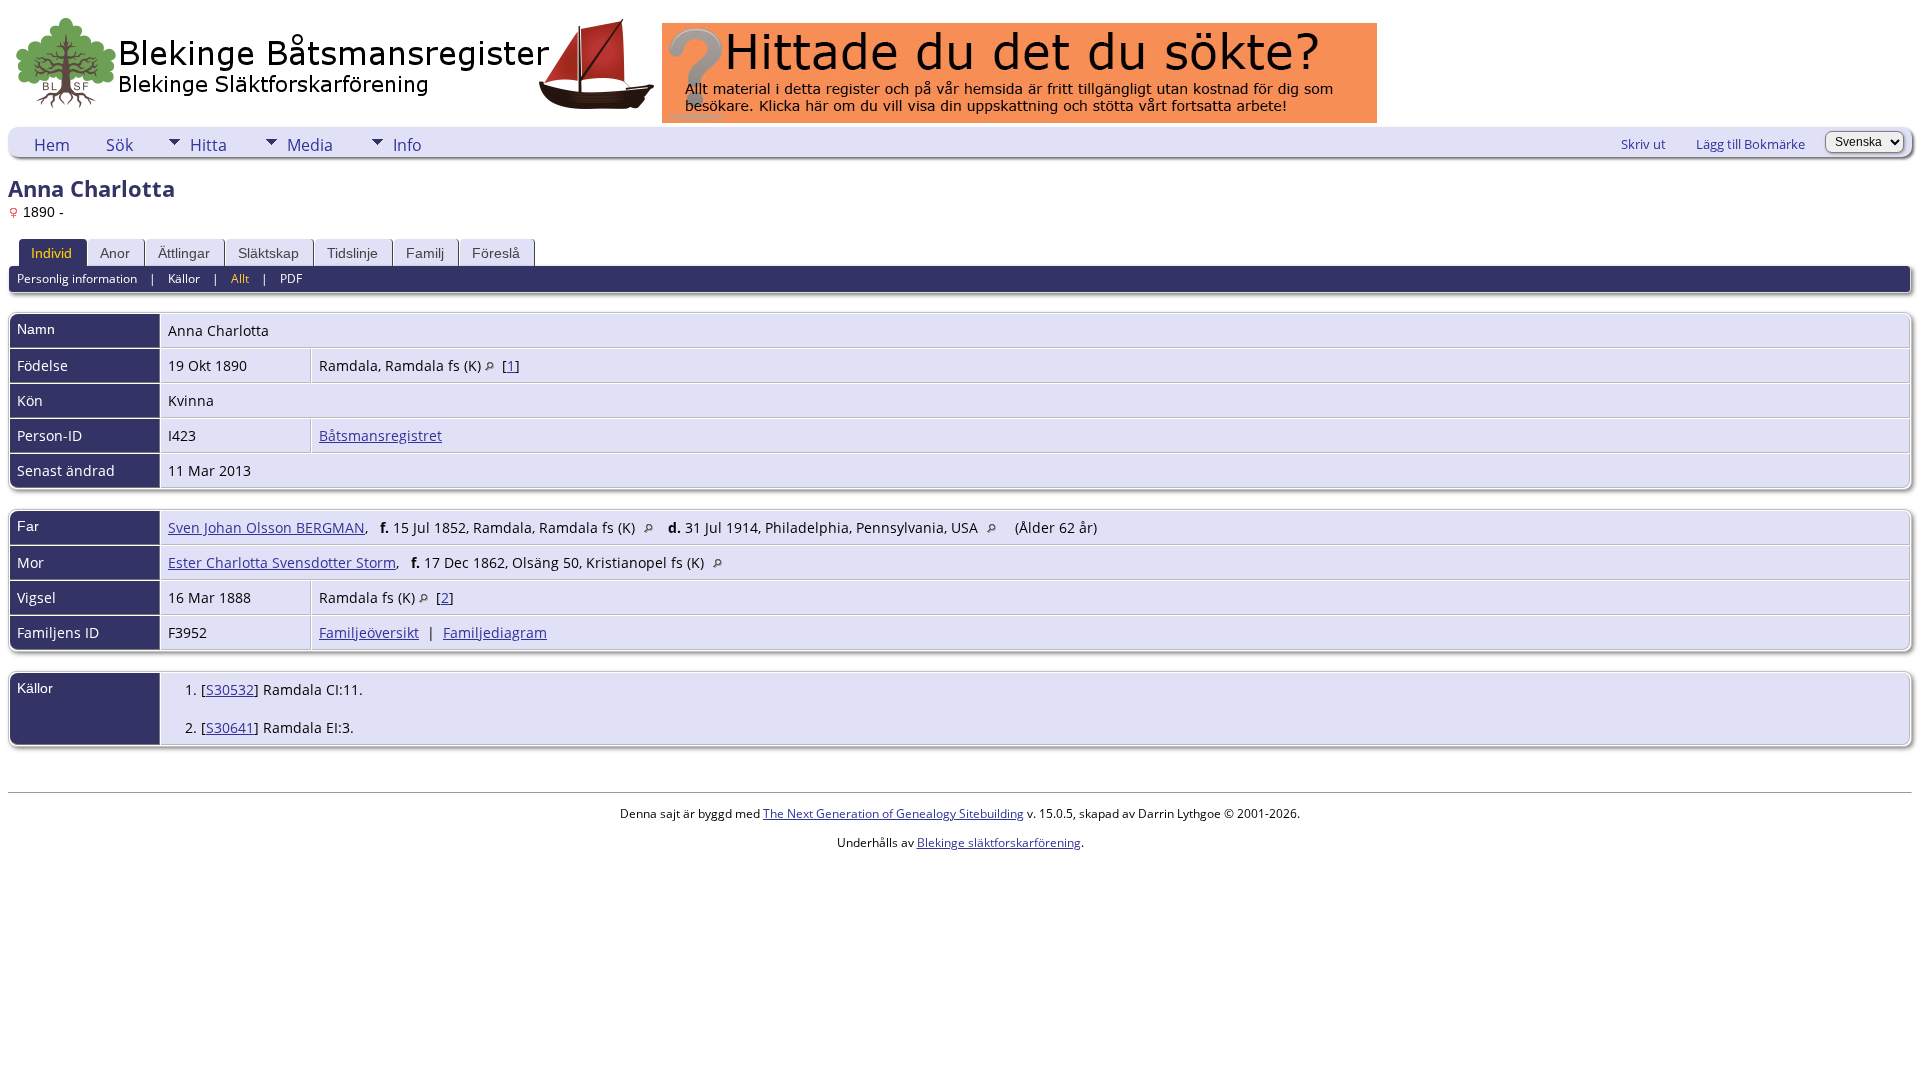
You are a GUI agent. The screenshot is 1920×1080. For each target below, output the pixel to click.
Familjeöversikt (369, 632)
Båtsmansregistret (380, 435)
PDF (291, 278)
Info (407, 145)
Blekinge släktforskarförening (999, 842)
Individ (51, 253)
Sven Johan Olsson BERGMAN (266, 527)
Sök (119, 145)
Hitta (208, 145)
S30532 (230, 689)
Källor (184, 278)
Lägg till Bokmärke (1750, 144)
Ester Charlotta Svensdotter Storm (282, 562)
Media (310, 145)
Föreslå (496, 253)
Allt (240, 278)
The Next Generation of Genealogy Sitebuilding (893, 813)
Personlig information (77, 278)
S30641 (230, 727)
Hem (52, 145)
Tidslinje (352, 253)
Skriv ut (1643, 144)
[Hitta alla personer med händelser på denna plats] (489, 365)
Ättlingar (184, 253)
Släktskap (268, 253)
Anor (115, 253)
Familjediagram (495, 632)
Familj (425, 253)
